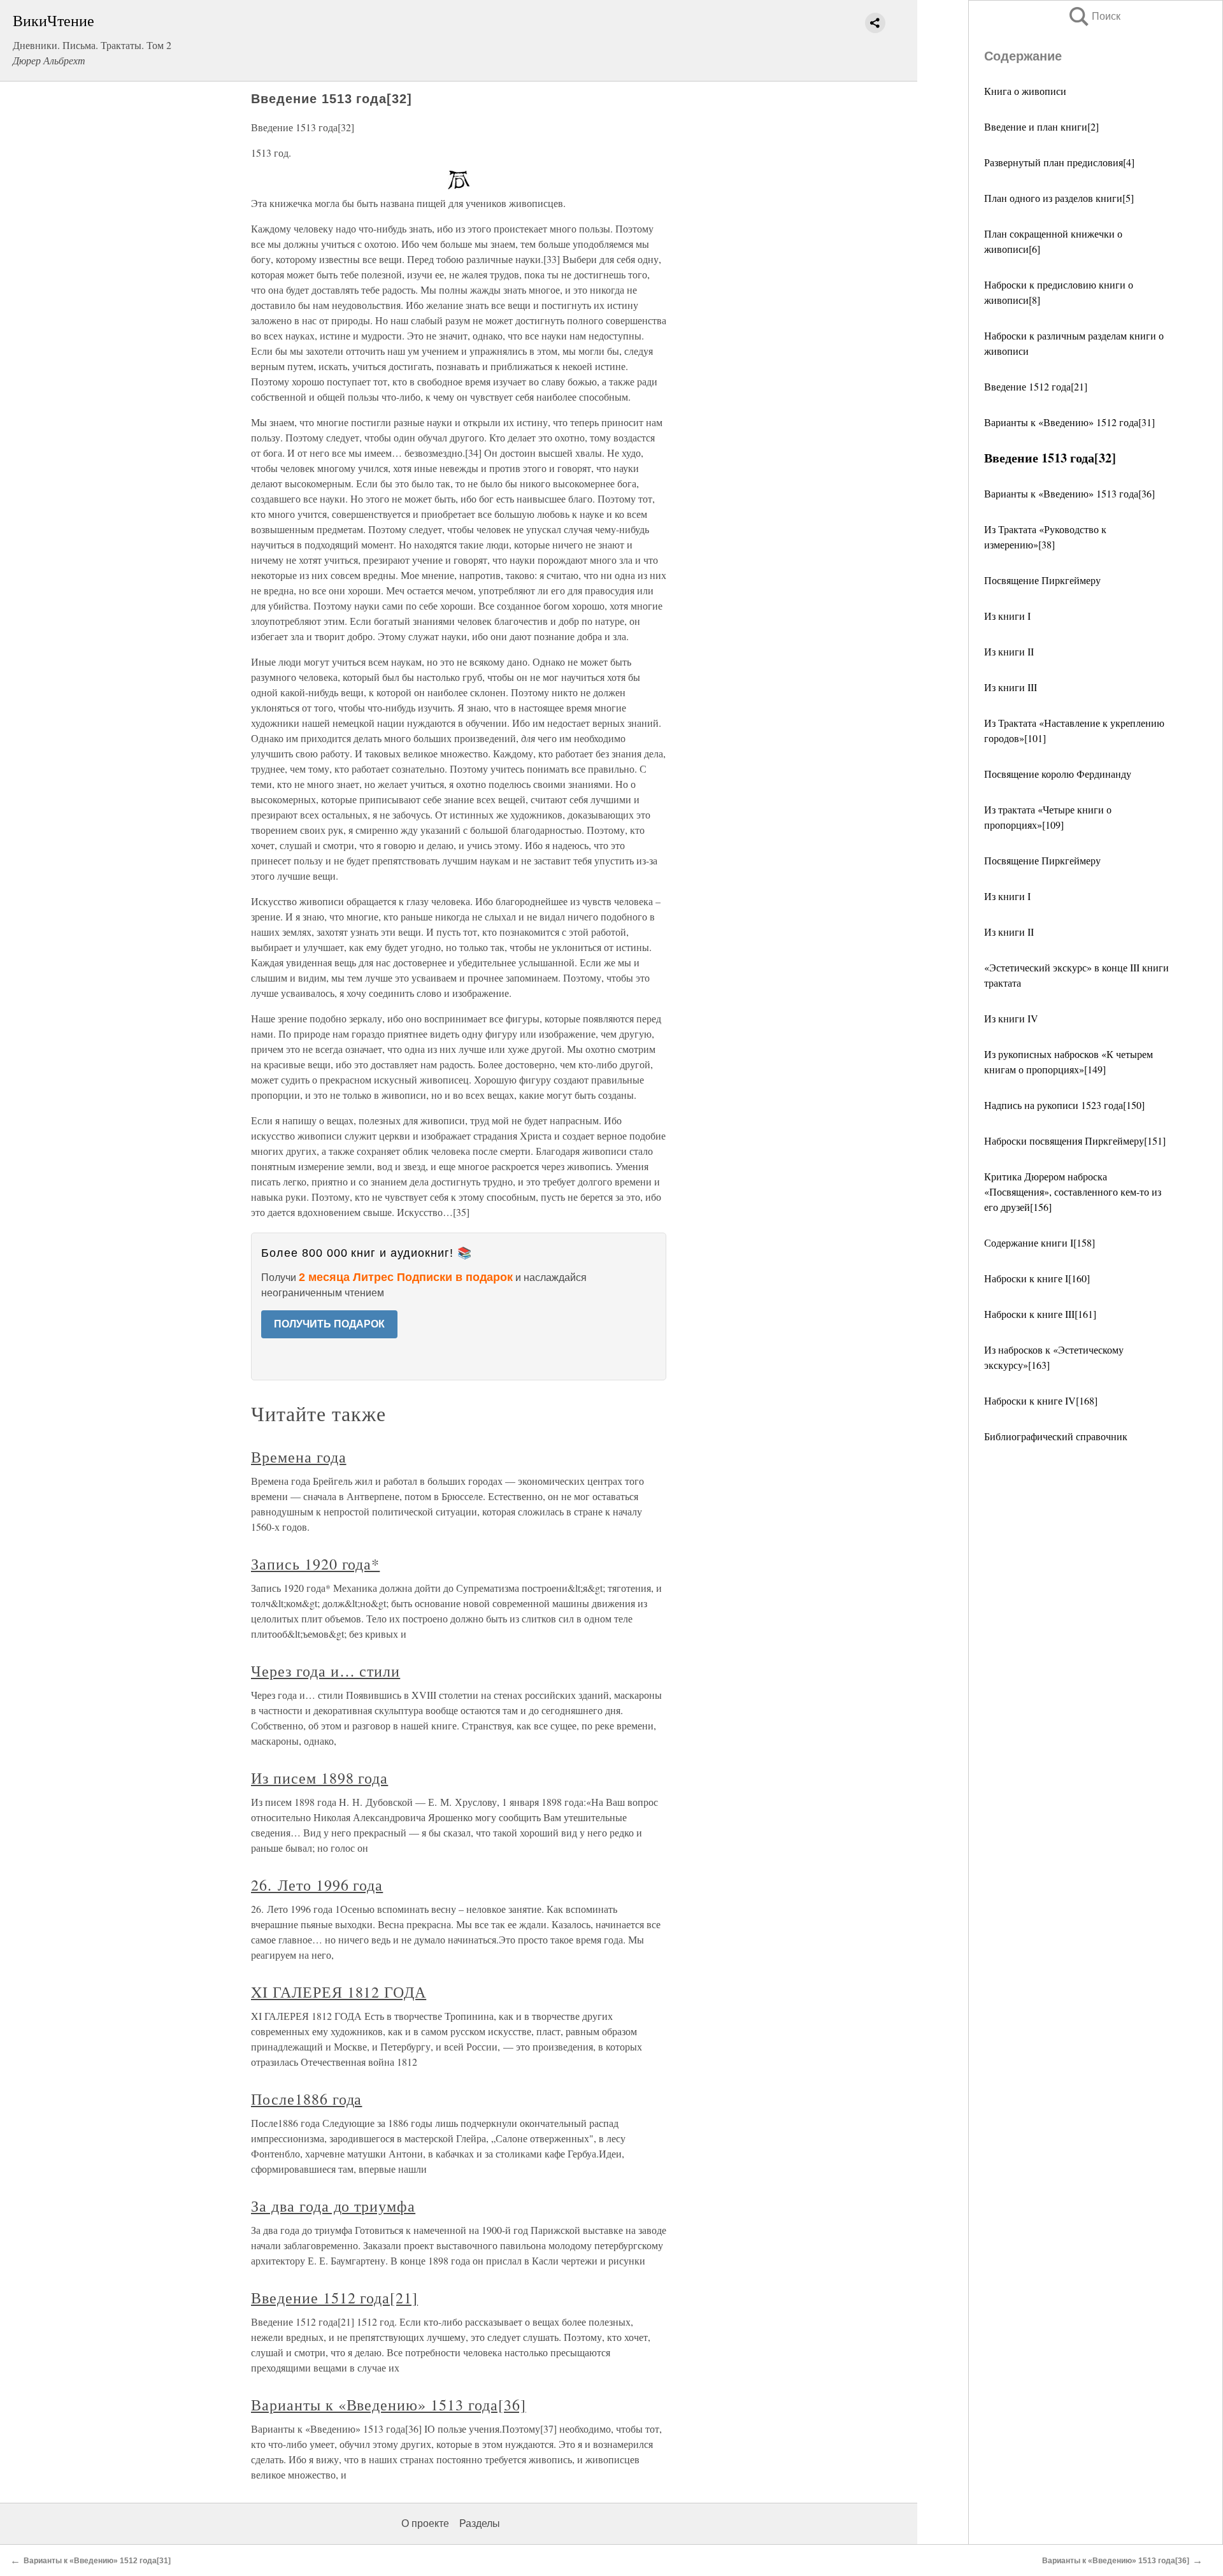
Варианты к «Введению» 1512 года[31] (1069, 422)
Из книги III (1011, 687)
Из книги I (1007, 616)
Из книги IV (1011, 1018)
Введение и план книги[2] (1041, 126)
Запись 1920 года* (315, 1564)
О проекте (425, 2523)
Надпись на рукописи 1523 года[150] (1064, 1105)
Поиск (1094, 16)
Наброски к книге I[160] (1037, 1278)
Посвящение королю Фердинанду (1058, 774)
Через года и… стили (325, 1671)
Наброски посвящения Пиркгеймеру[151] (1075, 1141)
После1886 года (306, 2099)
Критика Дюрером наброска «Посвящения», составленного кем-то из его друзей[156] (1073, 1191)
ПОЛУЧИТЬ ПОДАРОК (329, 1324)
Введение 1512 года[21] (1036, 386)
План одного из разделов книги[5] (1059, 198)
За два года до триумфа (333, 2206)
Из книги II (1009, 651)
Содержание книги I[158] (1040, 1242)
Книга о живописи (1025, 91)
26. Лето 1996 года (317, 1885)
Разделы (480, 2523)
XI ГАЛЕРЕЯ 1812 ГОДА (339, 1992)
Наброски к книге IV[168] (1041, 1400)
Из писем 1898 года (319, 1778)
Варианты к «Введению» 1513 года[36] (1069, 493)
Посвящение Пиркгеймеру (1042, 580)
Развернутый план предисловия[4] (1059, 162)
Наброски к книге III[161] (1040, 1314)
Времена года (299, 1457)
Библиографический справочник (1056, 1436)
